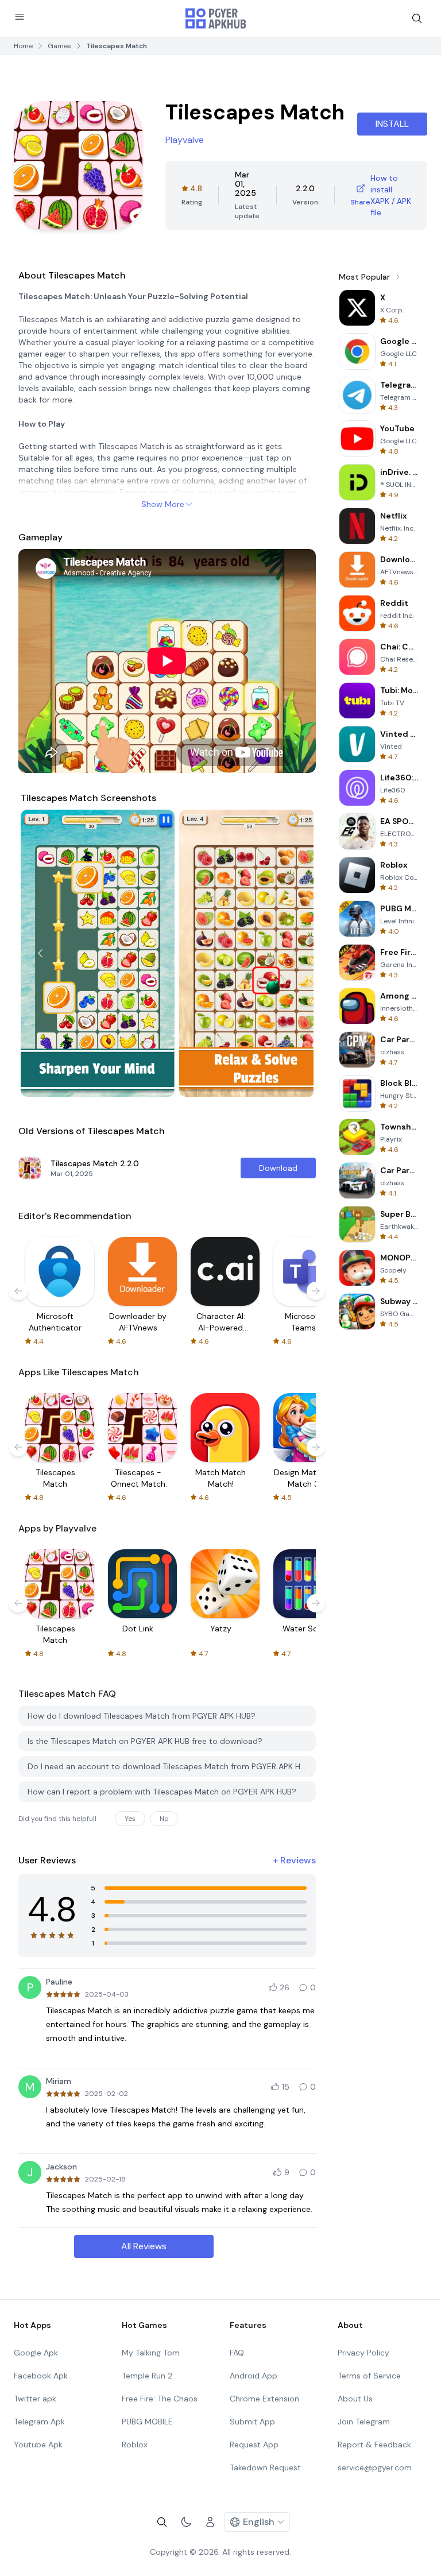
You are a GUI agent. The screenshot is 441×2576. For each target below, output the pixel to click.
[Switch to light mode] (186, 2522)
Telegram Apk (39, 2422)
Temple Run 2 (147, 2376)
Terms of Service (369, 2376)
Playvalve (185, 140)
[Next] (294, 953)
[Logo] (216, 18)
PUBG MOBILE (147, 2422)
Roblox (135, 2445)
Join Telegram (364, 2422)
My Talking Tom (151, 2353)
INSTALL (392, 124)
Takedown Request (265, 2467)
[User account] (210, 2522)
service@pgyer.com (375, 2467)
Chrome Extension (264, 2399)
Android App (254, 2376)
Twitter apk (35, 2399)
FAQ (237, 2353)
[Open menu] (20, 17)
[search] (417, 18)
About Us (355, 2399)
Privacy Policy (363, 2353)
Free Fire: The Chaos (160, 2399)
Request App (254, 2445)
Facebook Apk (41, 2376)
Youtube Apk (38, 2445)
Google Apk (36, 2353)
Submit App (252, 2422)
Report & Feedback (374, 2445)
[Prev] (40, 953)
